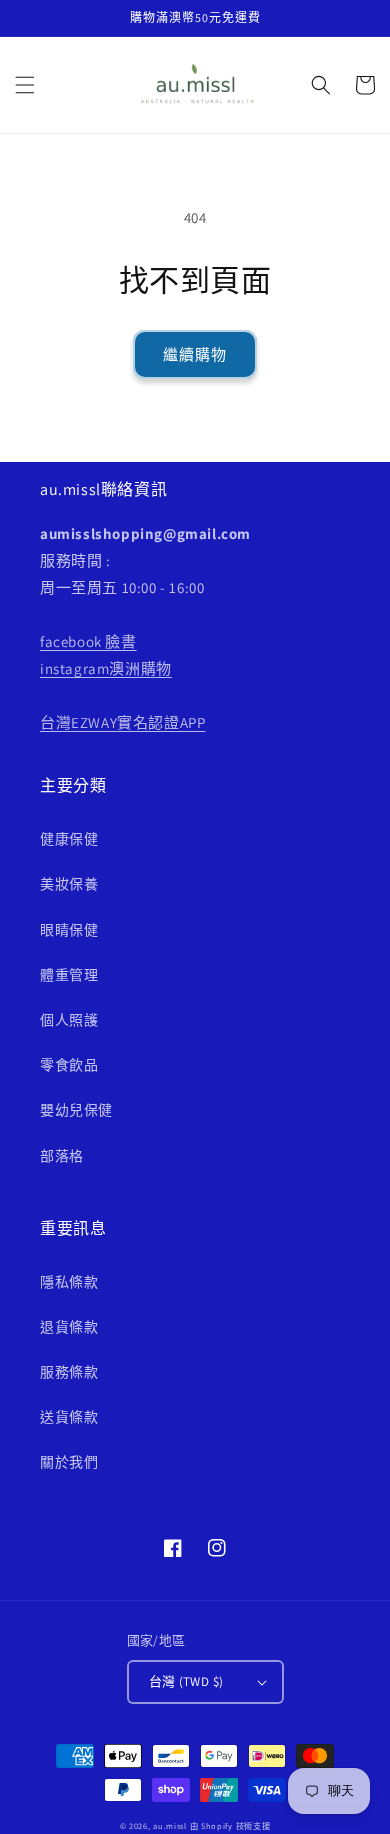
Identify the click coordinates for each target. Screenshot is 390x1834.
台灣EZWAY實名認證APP (122, 722)
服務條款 (69, 1372)
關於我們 (69, 1462)
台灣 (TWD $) (186, 1681)
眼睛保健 (69, 930)
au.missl (170, 1825)
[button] (25, 85)
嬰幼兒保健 (76, 1110)
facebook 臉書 (88, 641)
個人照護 (69, 1020)
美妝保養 (69, 884)
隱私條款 (69, 1282)
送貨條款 (69, 1417)
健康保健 (69, 839)
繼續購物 (195, 354)
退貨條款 (69, 1327)
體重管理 (69, 975)
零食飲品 (69, 1065)
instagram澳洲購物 (106, 668)
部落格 (62, 1156)
